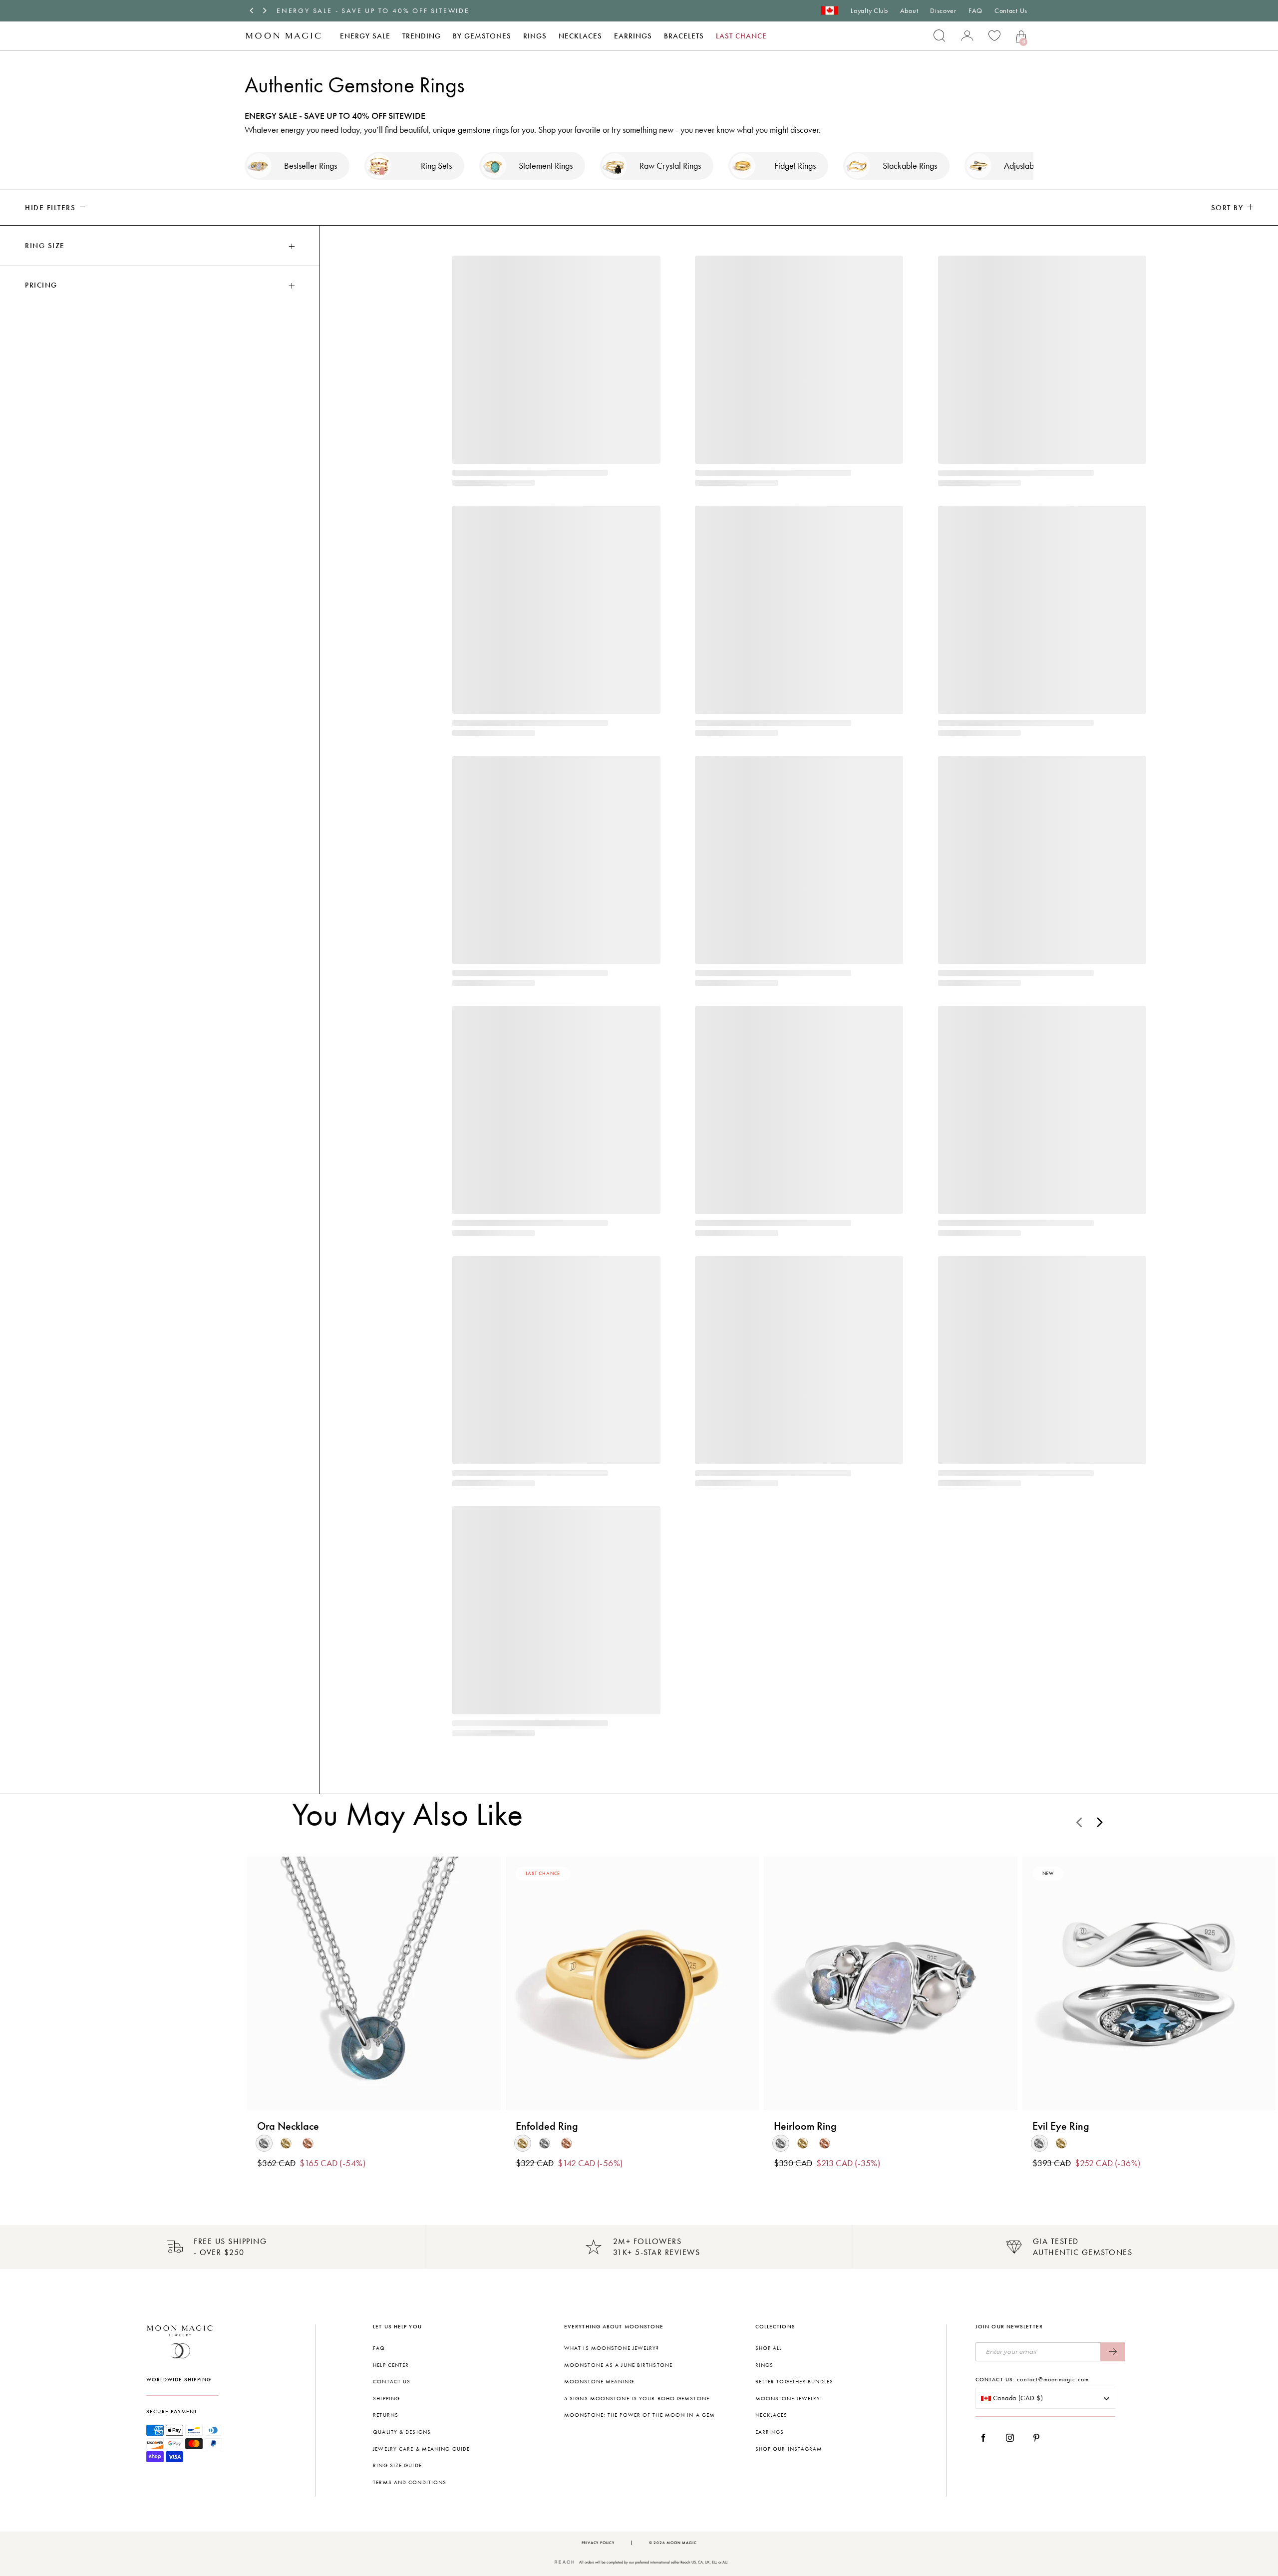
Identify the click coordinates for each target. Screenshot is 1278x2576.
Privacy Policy (598, 2543)
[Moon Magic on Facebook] (987, 2438)
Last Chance (741, 36)
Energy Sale (365, 36)
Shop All (769, 2348)
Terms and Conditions (410, 2482)
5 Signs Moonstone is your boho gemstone (637, 2399)
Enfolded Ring (547, 2126)
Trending (422, 36)
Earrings (633, 36)
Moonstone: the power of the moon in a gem (639, 2415)
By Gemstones (482, 36)
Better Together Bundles (794, 2382)
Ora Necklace (288, 2126)
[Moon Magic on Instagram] (1013, 2438)
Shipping (386, 2399)
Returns (386, 2415)
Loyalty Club (869, 11)
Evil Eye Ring (1061, 2126)
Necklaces (580, 36)
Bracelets (684, 36)
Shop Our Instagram (789, 2449)
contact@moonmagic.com (1053, 2379)
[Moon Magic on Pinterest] (1039, 2438)
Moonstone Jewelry (788, 2399)
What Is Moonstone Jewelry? (612, 2348)
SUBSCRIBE (1113, 2352)
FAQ (975, 11)
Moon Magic (681, 2543)
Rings (535, 36)
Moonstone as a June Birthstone (618, 2365)
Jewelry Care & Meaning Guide (421, 2449)
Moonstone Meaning (599, 2382)
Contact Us (1011, 11)
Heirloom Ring (805, 2126)
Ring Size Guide (397, 2465)
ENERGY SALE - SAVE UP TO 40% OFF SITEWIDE (373, 11)
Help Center (391, 2365)
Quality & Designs (402, 2432)
